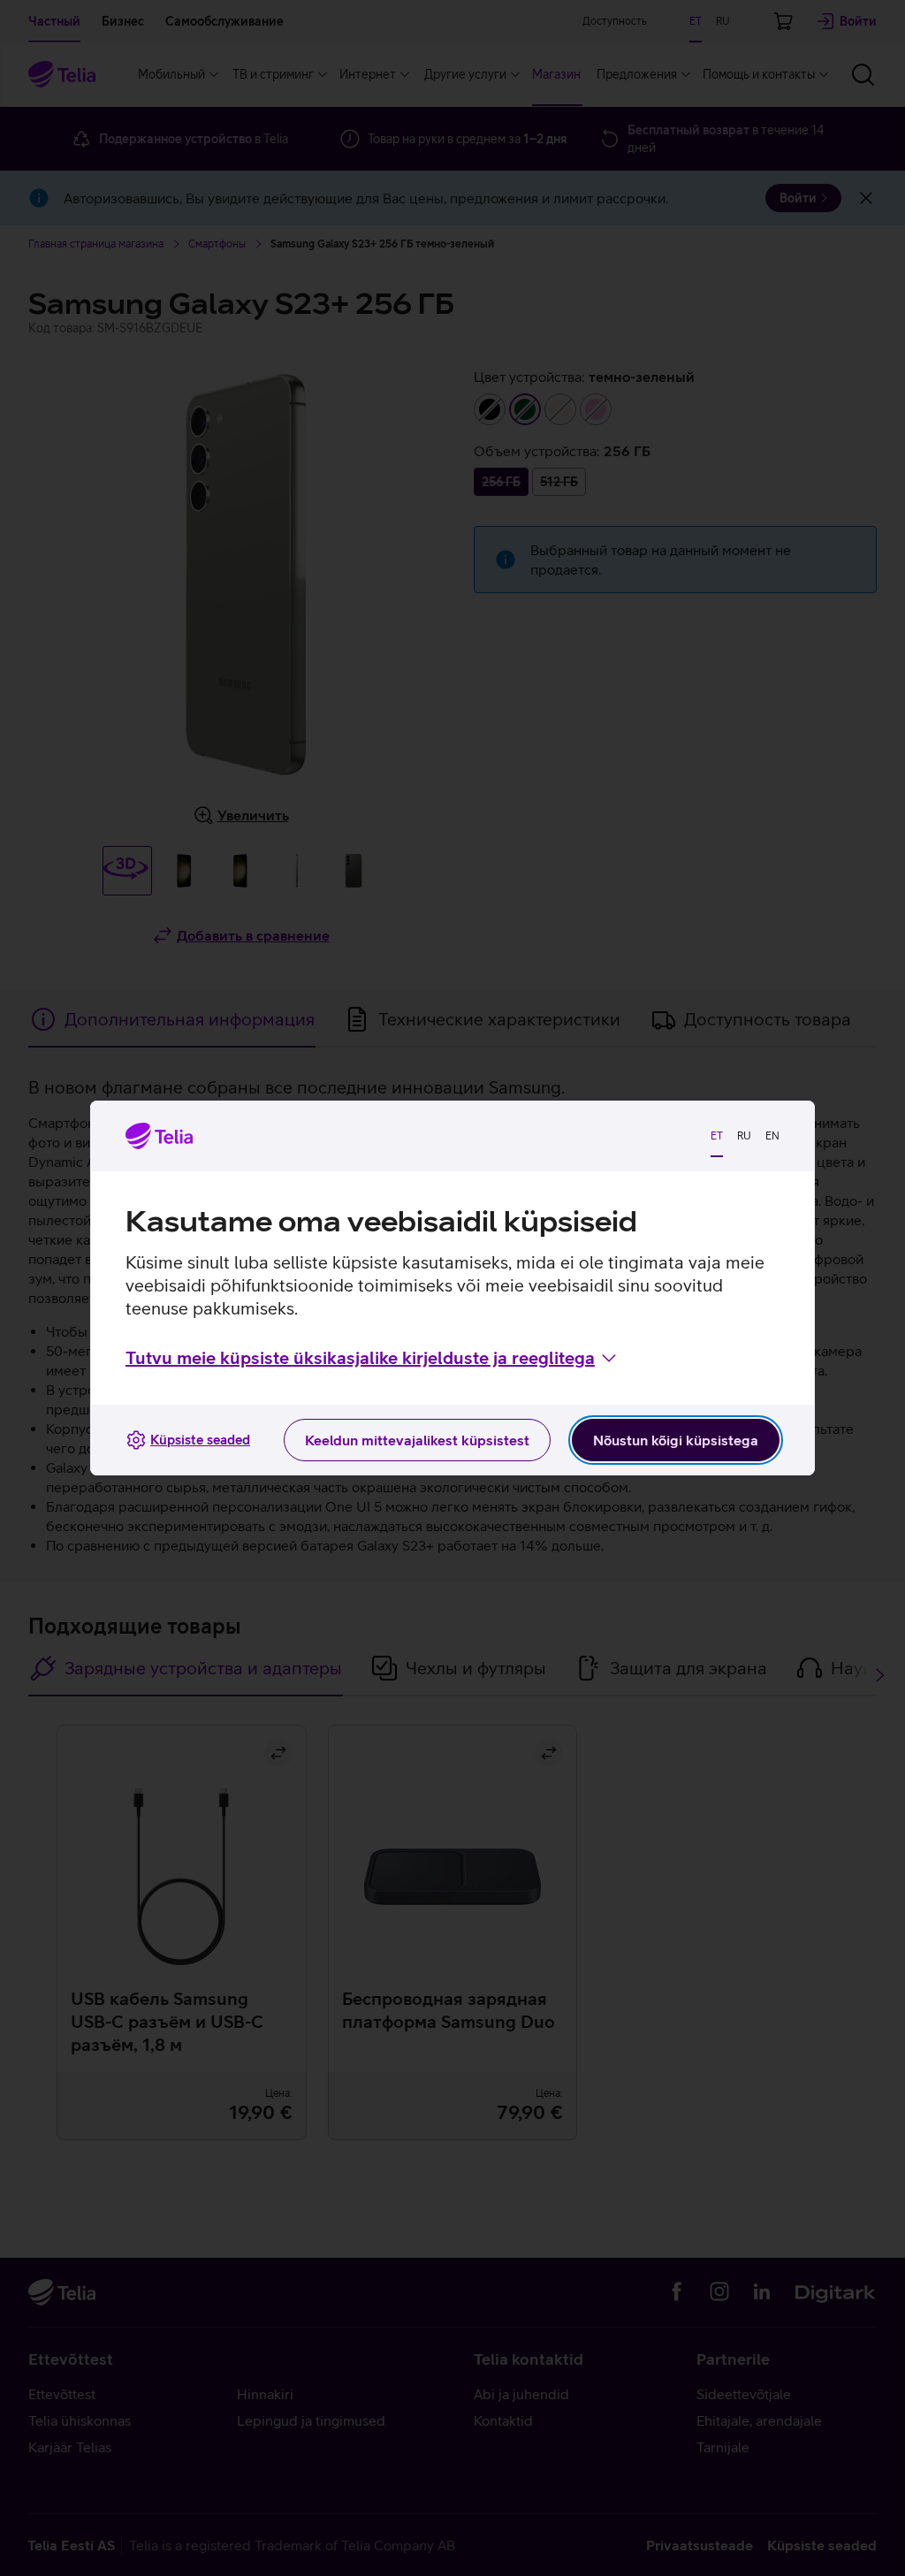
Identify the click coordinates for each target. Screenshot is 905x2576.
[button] (373, 1358)
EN (772, 1136)
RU (744, 1136)
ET (717, 1136)
